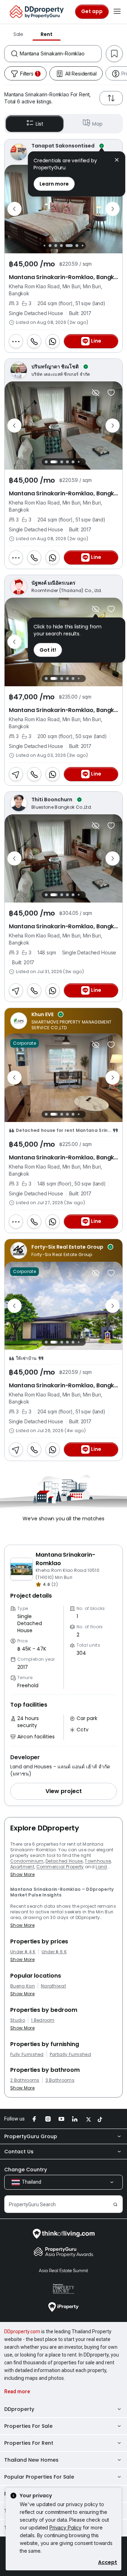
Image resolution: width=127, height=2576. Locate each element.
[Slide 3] (50, 246)
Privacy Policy (65, 2527)
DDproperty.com (22, 2331)
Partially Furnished (70, 2055)
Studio (18, 2020)
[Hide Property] (96, 393)
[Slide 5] (64, 246)
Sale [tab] (18, 34)
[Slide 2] (44, 245)
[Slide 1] (46, 462)
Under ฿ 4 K (23, 1952)
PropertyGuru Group (31, 2136)
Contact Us (19, 2152)
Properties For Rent (29, 2443)
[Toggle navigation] (117, 12)
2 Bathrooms (25, 2080)
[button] (64, 1791)
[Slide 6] (71, 246)
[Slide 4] (56, 246)
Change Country (26, 2170)
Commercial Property (60, 1867)
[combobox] (61, 54)
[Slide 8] (82, 245)
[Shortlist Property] (111, 393)
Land (101, 1867)
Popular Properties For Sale (39, 2477)
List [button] (39, 124)
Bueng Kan (23, 1986)
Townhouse (98, 1861)
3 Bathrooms (60, 2080)
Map (97, 124)
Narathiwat (53, 1986)
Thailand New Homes (31, 2460)
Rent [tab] (47, 34)
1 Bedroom (43, 2020)
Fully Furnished (27, 2055)
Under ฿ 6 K (54, 1952)
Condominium (27, 1861)
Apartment (22, 1867)
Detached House (64, 1861)
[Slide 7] (77, 246)
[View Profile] (64, 370)
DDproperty (19, 2409)
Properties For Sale (28, 2426)
